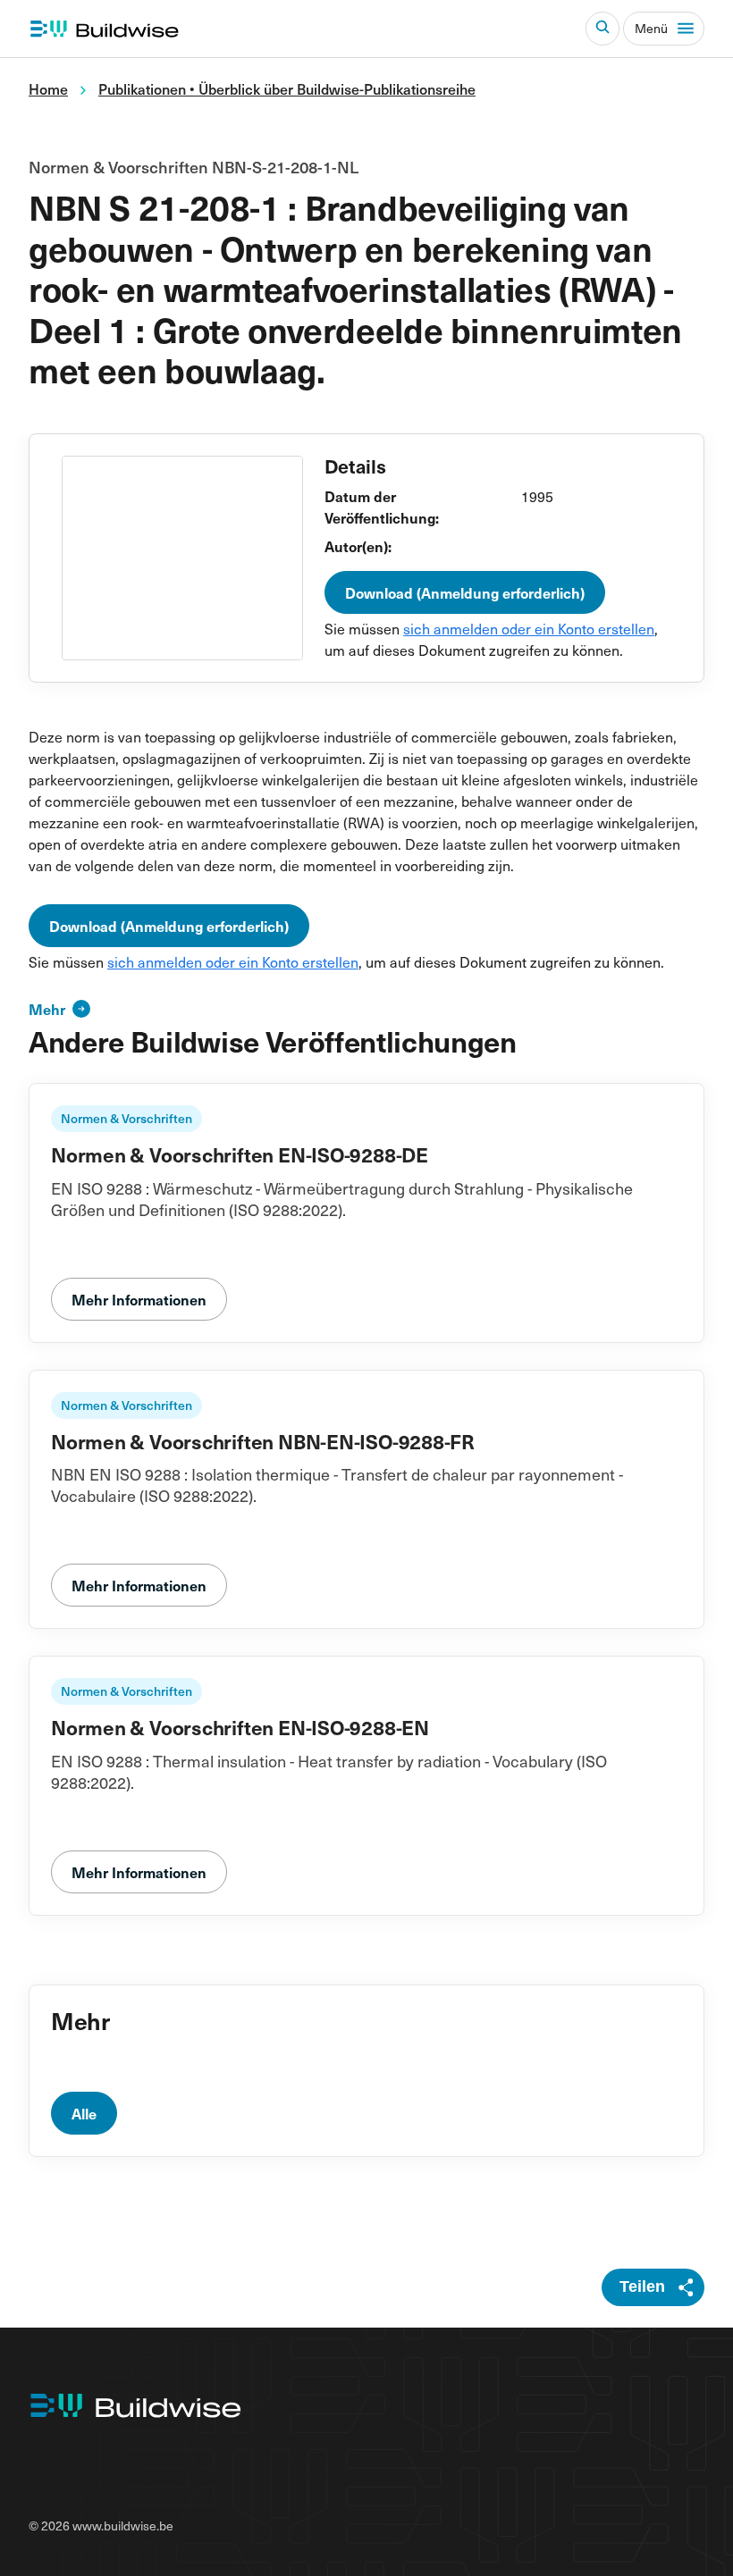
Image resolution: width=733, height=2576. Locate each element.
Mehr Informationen (139, 1299)
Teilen (642, 2287)
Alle (84, 2113)
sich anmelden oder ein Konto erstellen (529, 628)
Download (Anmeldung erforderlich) (465, 592)
